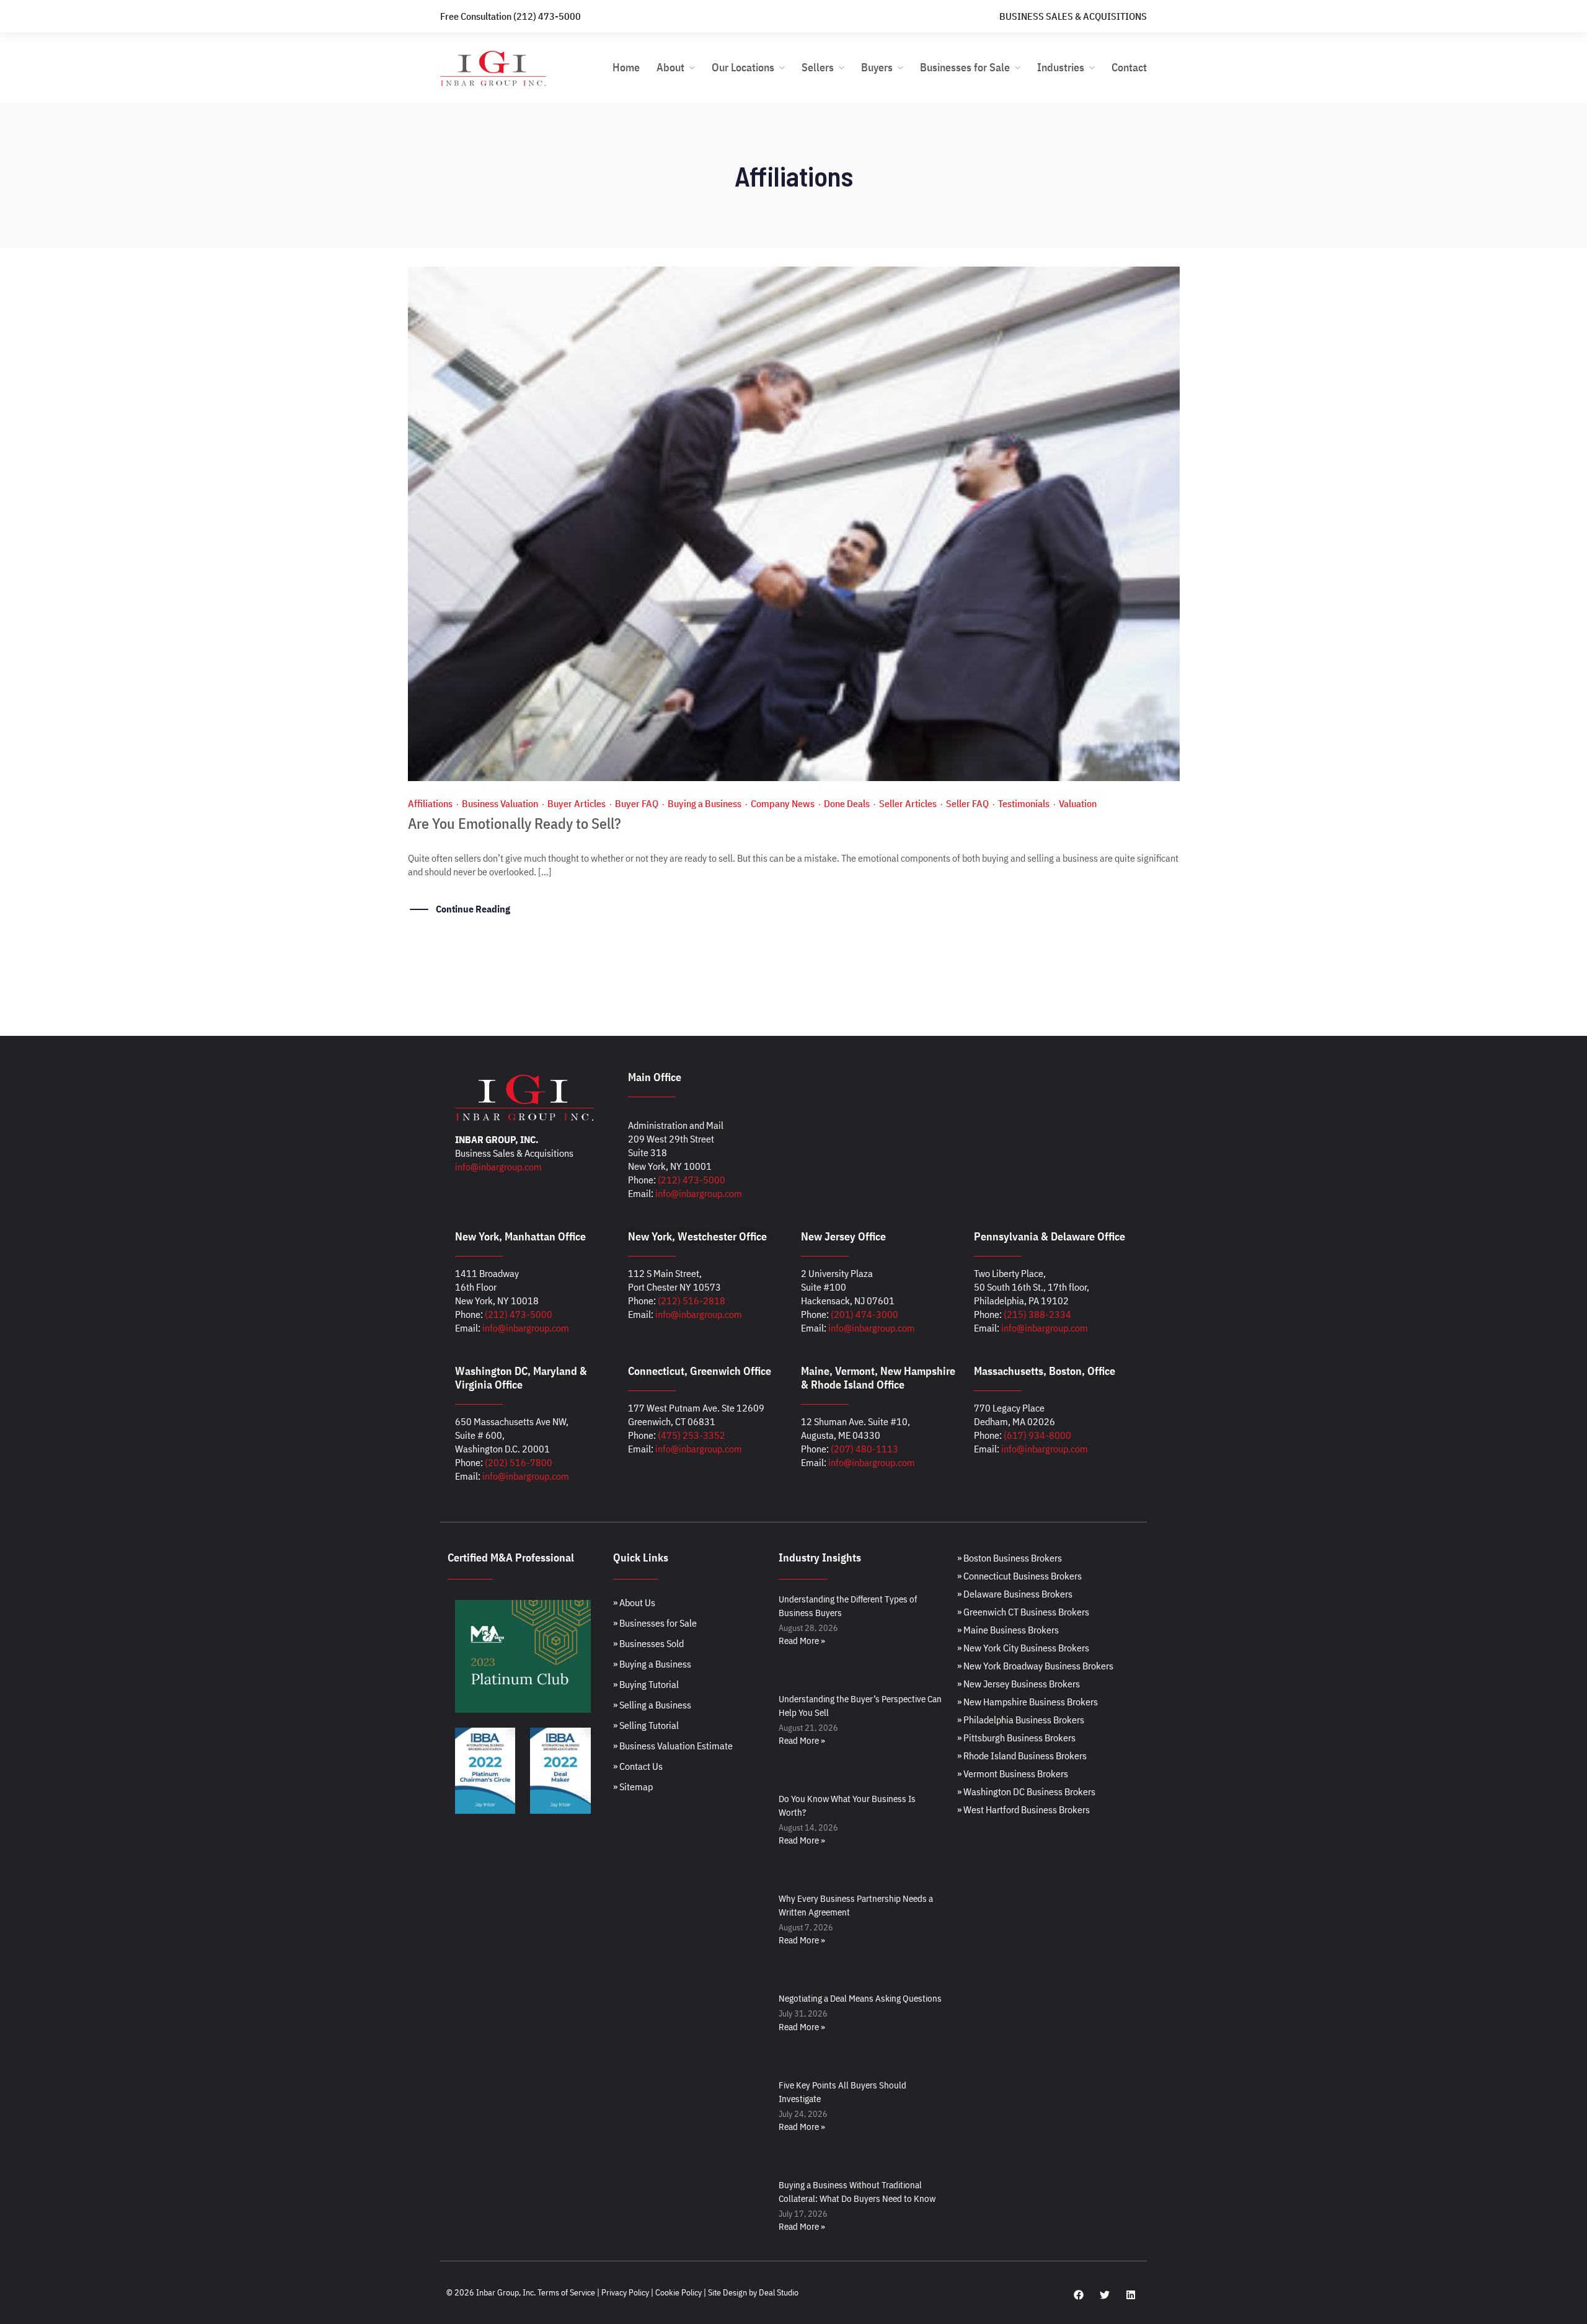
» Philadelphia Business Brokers (1021, 1720)
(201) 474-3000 (864, 1314)
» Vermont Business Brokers (1013, 1774)
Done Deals (847, 803)
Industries (1061, 67)
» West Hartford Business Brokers (1023, 1809)
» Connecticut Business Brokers (1019, 1576)
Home (626, 67)
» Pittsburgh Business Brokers (1016, 1738)
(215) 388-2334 (1037, 1314)
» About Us (634, 1602)
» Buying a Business (652, 1664)
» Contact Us (638, 1766)
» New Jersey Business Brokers (1019, 1684)
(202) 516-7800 (519, 1462)
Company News (783, 803)
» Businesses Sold (648, 1643)
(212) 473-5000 (692, 1180)
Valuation (1078, 803)
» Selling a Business (652, 1705)
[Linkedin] (1131, 2295)
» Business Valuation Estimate (673, 1746)
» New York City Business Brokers (1023, 1648)
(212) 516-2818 (692, 1301)
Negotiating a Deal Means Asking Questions (860, 1998)
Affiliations (430, 803)
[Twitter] (1105, 2295)
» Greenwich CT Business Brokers (1023, 1612)
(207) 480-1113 (864, 1449)
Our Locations (743, 67)
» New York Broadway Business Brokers (1035, 1666)
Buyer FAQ (637, 803)
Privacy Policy (625, 2292)
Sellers (818, 67)
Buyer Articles (577, 803)
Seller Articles (908, 803)
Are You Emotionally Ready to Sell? (515, 823)
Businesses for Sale (965, 67)
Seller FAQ (967, 803)
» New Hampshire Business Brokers (1028, 1702)
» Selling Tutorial (646, 1725)
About (670, 67)
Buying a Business (705, 803)
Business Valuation (500, 803)
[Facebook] (1079, 2295)
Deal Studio (779, 2292)
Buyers (877, 67)
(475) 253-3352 (692, 1435)
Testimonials (1024, 803)
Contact (1129, 67)
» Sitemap (633, 1787)
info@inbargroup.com (498, 1167)
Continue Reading (473, 909)
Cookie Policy (679, 2292)
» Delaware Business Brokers (1015, 1594)
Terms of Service (566, 2292)
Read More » (802, 1641)
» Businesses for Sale (655, 1623)
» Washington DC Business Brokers (1026, 1792)
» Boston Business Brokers (1010, 1558)
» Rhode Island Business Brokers (1022, 1756)
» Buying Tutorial (646, 1684)
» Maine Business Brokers (1008, 1630)
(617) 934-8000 (1037, 1435)
